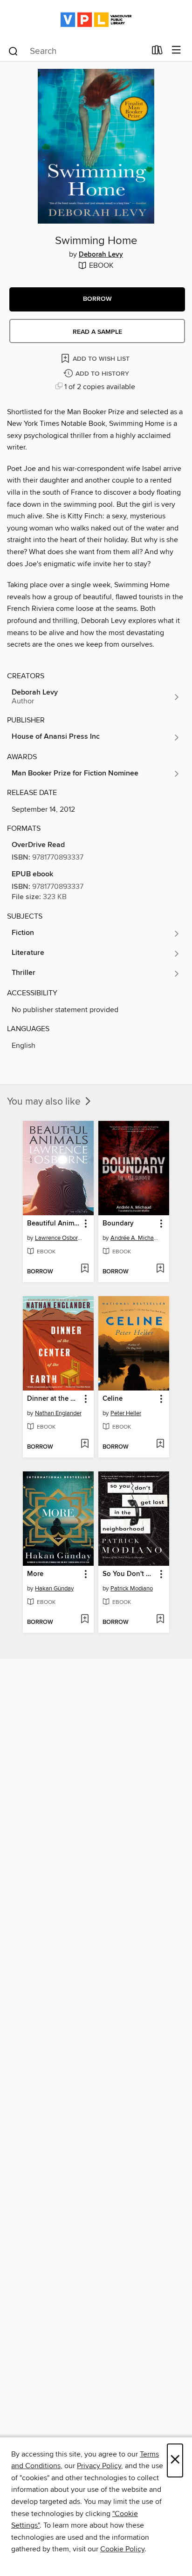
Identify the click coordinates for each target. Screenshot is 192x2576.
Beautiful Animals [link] (54, 1224)
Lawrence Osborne (59, 1238)
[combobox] (77, 51)
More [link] (35, 1574)
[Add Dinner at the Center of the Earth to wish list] (85, 1444)
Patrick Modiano (132, 1589)
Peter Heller (126, 1413)
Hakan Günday (54, 1589)
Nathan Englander (58, 1413)
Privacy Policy (99, 2466)
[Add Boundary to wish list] (160, 1269)
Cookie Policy (122, 2549)
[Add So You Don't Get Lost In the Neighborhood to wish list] (160, 1620)
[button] (97, 299)
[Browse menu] (176, 50)
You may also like (45, 1102)
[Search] (13, 51)
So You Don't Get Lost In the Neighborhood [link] (129, 1574)
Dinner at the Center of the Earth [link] (54, 1399)
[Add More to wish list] (85, 1620)
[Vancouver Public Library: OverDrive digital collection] (96, 20)
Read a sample (97, 332)
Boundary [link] (118, 1224)
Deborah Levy (101, 255)
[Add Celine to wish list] (160, 1444)
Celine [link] (113, 1399)
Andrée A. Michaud (135, 1238)
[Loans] (157, 52)
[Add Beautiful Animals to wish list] (85, 1269)
